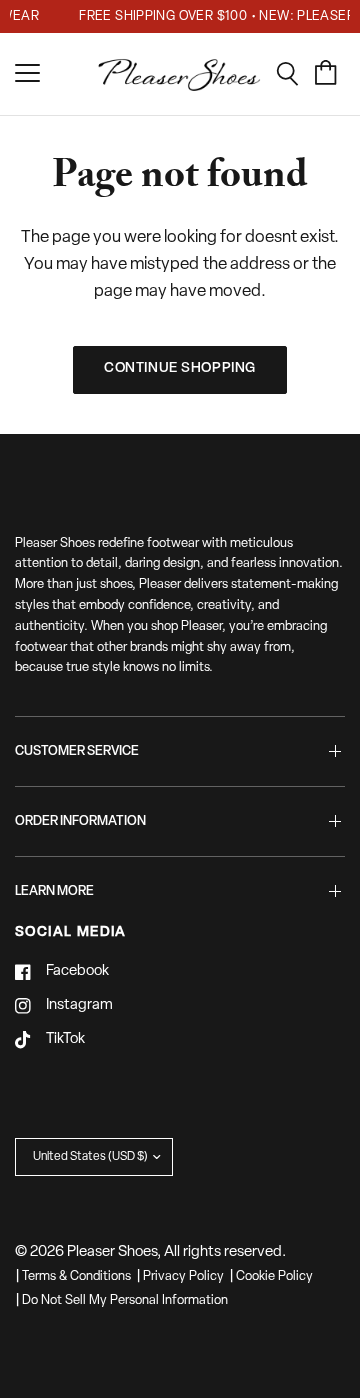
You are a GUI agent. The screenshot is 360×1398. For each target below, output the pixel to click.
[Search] (294, 74)
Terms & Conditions (76, 1276)
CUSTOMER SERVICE (77, 751)
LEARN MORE (54, 891)
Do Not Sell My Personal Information (125, 1300)
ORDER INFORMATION (80, 821)
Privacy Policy (183, 1276)
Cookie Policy (274, 1276)
